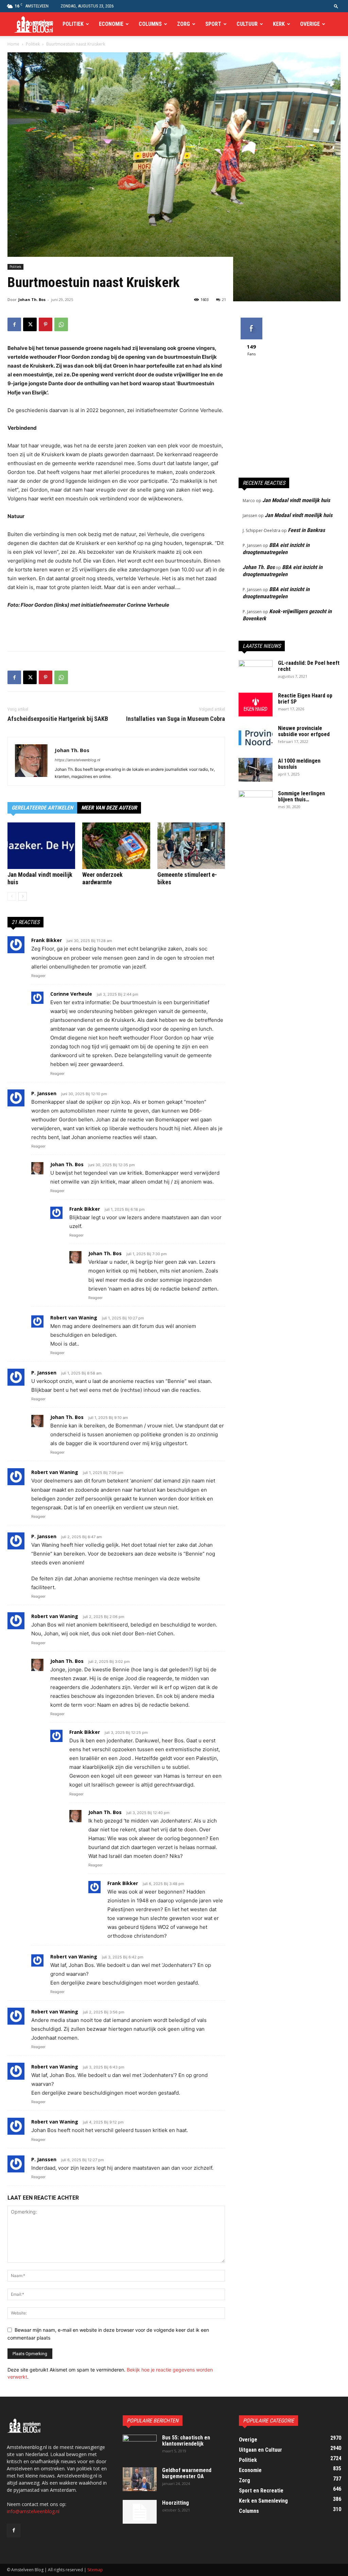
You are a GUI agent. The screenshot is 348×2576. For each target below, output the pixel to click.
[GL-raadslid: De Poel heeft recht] (256, 672)
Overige (310, 24)
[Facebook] (14, 324)
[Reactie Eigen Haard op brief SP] (256, 705)
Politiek (73, 24)
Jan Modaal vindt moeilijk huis (296, 500)
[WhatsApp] (61, 324)
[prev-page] (12, 896)
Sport (213, 24)
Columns (150, 24)
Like (251, 320)
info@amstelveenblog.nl (33, 2511)
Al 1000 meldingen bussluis (299, 764)
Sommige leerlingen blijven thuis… (301, 796)
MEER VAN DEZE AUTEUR (109, 808)
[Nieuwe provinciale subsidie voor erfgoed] (256, 735)
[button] (336, 6)
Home (13, 44)
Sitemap (95, 2570)
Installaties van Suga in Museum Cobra (176, 719)
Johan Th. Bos (32, 299)
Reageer (38, 976)
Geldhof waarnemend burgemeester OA (187, 2473)
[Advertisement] (116, 628)
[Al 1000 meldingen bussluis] (256, 770)
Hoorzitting (176, 2503)
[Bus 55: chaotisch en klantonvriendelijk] (140, 2447)
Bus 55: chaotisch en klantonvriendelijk (186, 2441)
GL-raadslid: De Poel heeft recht (309, 666)
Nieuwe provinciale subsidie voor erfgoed (304, 731)
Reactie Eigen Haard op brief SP (305, 699)
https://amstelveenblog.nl (77, 760)
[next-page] (23, 896)
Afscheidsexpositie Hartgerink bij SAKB (58, 719)
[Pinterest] (46, 324)
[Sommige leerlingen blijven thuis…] (256, 802)
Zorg (184, 24)
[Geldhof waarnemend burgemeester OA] (140, 2479)
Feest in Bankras (306, 530)
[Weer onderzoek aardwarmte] (116, 846)
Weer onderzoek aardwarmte (102, 878)
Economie (111, 24)
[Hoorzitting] (140, 2512)
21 (224, 299)
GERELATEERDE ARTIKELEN (42, 808)
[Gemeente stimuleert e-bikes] (191, 846)
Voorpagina (38, 24)
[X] (30, 324)
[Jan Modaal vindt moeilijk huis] (41, 846)
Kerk (279, 24)
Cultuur (247, 24)
